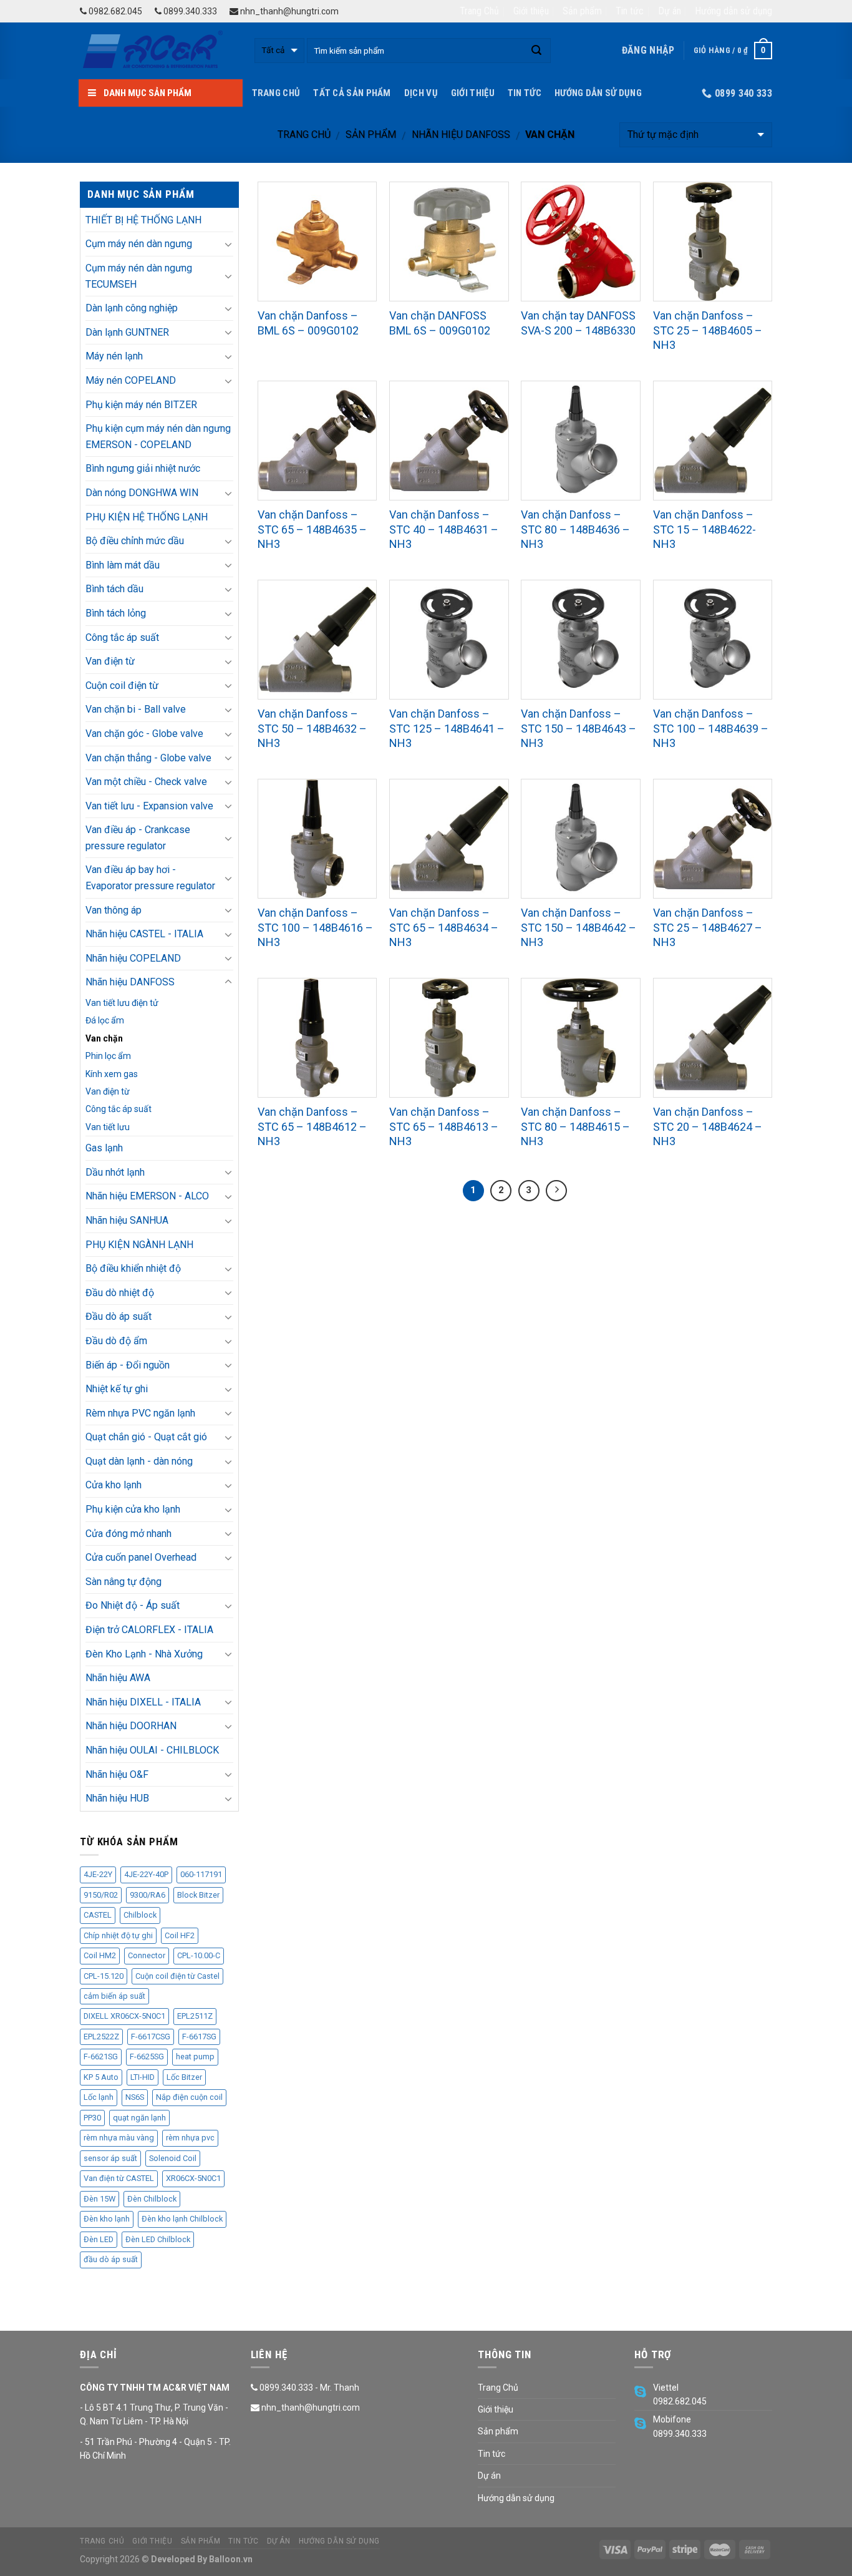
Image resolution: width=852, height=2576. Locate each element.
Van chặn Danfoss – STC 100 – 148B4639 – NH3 (711, 728)
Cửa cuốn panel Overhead (141, 1557)
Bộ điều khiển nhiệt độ (133, 1268)
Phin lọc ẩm (108, 1056)
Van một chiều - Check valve (146, 782)
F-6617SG (199, 2037)
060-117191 (201, 1874)
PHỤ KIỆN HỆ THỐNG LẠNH (147, 517)
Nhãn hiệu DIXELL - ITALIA (143, 1702)
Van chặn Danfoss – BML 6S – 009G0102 (308, 323)
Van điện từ (110, 661)
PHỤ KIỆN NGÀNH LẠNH (139, 1245)
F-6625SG (147, 2056)
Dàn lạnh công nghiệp (132, 308)
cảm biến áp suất (114, 1996)
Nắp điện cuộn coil (189, 2097)
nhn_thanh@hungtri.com (288, 11)
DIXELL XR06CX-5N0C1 (124, 2016)
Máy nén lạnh (114, 356)
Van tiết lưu (108, 1127)
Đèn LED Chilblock (158, 2239)
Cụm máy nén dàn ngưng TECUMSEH (139, 276)
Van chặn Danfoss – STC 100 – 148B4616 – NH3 (315, 927)
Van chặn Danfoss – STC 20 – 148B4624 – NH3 (708, 1126)
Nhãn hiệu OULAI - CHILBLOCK (152, 1750)
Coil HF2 (180, 1935)
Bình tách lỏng (116, 613)
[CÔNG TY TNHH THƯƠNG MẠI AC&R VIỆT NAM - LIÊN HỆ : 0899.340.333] (158, 51)
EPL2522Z (101, 2037)
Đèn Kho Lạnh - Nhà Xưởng (144, 1654)
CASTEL (98, 1915)
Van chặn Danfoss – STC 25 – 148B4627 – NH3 (708, 927)
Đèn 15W (99, 2199)
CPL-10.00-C (199, 1955)
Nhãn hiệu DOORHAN (131, 1726)
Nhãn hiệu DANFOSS (461, 134)
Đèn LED (99, 2239)
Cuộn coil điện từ (122, 685)
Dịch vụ (421, 93)
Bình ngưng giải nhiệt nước (143, 468)
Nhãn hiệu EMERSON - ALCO (147, 1196)
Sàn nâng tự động (123, 1582)
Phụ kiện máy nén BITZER (141, 405)
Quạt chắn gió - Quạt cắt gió (146, 1437)
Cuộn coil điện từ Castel (177, 1976)
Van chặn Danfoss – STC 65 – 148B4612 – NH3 (312, 1126)
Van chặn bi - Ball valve (136, 709)
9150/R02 (101, 1895)
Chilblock (140, 1915)
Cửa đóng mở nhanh (128, 1534)
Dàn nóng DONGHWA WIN (142, 493)
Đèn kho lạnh (107, 2219)
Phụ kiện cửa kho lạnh (133, 1509)
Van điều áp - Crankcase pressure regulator (138, 838)
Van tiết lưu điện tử (122, 1003)
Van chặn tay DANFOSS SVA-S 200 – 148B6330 (578, 323)
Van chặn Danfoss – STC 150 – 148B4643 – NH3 (578, 728)
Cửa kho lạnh (114, 1485)
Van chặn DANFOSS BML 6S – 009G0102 (440, 323)
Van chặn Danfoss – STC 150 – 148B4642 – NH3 (578, 927)
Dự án (670, 11)
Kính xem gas (112, 1074)
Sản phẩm (582, 11)
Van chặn (104, 1038)
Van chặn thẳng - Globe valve (148, 758)
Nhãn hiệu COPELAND (133, 958)
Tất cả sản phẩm (352, 93)
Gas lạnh (104, 1148)
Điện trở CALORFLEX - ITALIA (149, 1630)
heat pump (195, 2056)
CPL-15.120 (104, 1976)
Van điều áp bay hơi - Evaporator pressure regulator (150, 878)
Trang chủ (304, 134)
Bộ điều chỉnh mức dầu (135, 541)
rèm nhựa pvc (190, 2138)
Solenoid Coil (173, 2158)
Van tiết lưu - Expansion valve (149, 806)
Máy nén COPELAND (131, 380)
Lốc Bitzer (184, 2077)
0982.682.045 (114, 11)
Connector (147, 1955)
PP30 (92, 2118)
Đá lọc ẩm (105, 1020)
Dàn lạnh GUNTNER (127, 332)
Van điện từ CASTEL (119, 2178)
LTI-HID (143, 2077)
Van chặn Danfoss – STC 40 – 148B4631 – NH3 (444, 529)
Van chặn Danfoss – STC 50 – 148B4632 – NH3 (312, 728)
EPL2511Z (195, 2016)
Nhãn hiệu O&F (117, 1774)
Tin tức (630, 11)
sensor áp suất (110, 2158)
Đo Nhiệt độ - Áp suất (133, 1605)
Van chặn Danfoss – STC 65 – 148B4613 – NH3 (444, 1126)
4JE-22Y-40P (146, 1874)
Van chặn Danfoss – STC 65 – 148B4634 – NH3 (444, 927)
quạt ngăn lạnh (139, 2118)
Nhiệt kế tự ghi (117, 1389)
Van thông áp (114, 910)
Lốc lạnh (99, 2097)
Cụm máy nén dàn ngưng (139, 244)
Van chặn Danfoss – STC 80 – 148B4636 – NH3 (575, 529)
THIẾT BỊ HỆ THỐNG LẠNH (143, 220)
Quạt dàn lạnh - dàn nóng (139, 1461)
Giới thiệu (531, 11)
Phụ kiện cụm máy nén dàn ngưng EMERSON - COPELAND (158, 437)
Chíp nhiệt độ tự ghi (118, 1935)
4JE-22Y (98, 1874)
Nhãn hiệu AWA (118, 1678)
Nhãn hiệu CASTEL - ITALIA (144, 934)
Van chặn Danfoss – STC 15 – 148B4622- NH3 (704, 529)
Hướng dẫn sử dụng (733, 11)
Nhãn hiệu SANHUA (127, 1220)
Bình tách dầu (114, 589)
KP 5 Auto (101, 2077)
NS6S (135, 2097)
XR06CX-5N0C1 (193, 2178)
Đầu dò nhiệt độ (120, 1293)
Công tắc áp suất (122, 637)
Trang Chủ (479, 11)
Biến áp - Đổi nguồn (128, 1365)
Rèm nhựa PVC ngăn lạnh (140, 1413)
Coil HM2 (100, 1955)
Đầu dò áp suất (119, 1316)
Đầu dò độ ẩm (116, 1341)
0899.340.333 (189, 11)
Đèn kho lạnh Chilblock (182, 2219)
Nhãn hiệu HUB (117, 1798)
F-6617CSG (151, 2037)
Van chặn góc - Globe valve (144, 734)
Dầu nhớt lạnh (115, 1172)
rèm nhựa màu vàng (119, 2138)
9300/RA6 (148, 1895)
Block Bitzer (198, 1895)
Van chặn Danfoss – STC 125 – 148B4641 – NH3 (447, 728)
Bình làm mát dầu (123, 565)
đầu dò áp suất (111, 2259)
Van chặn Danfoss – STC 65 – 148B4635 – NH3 (312, 529)
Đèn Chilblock (152, 2199)
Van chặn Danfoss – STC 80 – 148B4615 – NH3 (575, 1126)
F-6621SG (101, 2056)
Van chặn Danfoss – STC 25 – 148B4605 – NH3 (708, 330)
